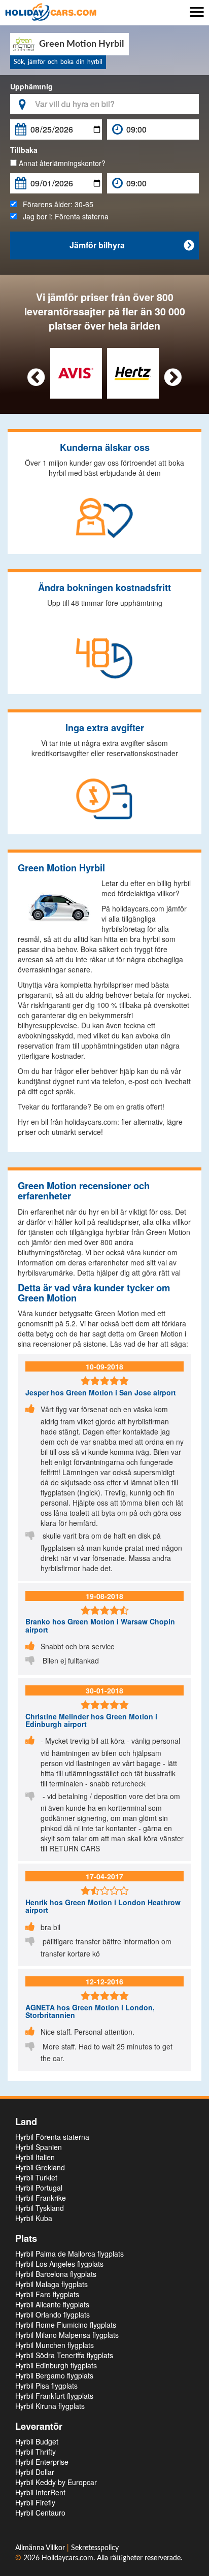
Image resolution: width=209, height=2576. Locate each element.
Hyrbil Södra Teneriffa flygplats (64, 2355)
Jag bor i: (63, 216)
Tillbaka (24, 150)
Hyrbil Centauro (40, 2513)
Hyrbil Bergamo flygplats (54, 2375)
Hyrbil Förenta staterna (52, 2137)
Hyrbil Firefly (35, 2502)
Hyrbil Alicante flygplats (52, 2304)
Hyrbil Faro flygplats (47, 2294)
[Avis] (76, 372)
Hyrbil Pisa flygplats (46, 2386)
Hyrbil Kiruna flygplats (50, 2406)
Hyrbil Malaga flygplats (51, 2284)
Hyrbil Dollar (35, 2472)
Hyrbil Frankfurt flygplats (54, 2396)
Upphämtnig (31, 86)
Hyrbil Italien (35, 2157)
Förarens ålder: (55, 204)
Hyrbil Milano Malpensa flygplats (67, 2335)
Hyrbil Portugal (39, 2188)
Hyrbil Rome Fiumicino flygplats (66, 2325)
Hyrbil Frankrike (41, 2198)
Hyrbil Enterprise (42, 2462)
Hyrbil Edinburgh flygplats (56, 2365)
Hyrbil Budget (37, 2441)
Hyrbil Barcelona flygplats (56, 2274)
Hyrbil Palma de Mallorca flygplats (69, 2254)
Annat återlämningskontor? (61, 163)
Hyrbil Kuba (34, 2218)
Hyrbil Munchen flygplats (55, 2345)
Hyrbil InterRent (40, 2492)
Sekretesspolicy (95, 2548)
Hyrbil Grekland (40, 2167)
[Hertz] (133, 372)
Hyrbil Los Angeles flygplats (59, 2264)
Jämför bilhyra (132, 245)
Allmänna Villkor (41, 2548)
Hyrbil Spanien (39, 2147)
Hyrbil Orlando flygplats (53, 2314)
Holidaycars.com (67, 2558)
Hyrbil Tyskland (40, 2208)
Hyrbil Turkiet (36, 2177)
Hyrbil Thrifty (36, 2452)
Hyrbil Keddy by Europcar (56, 2482)
